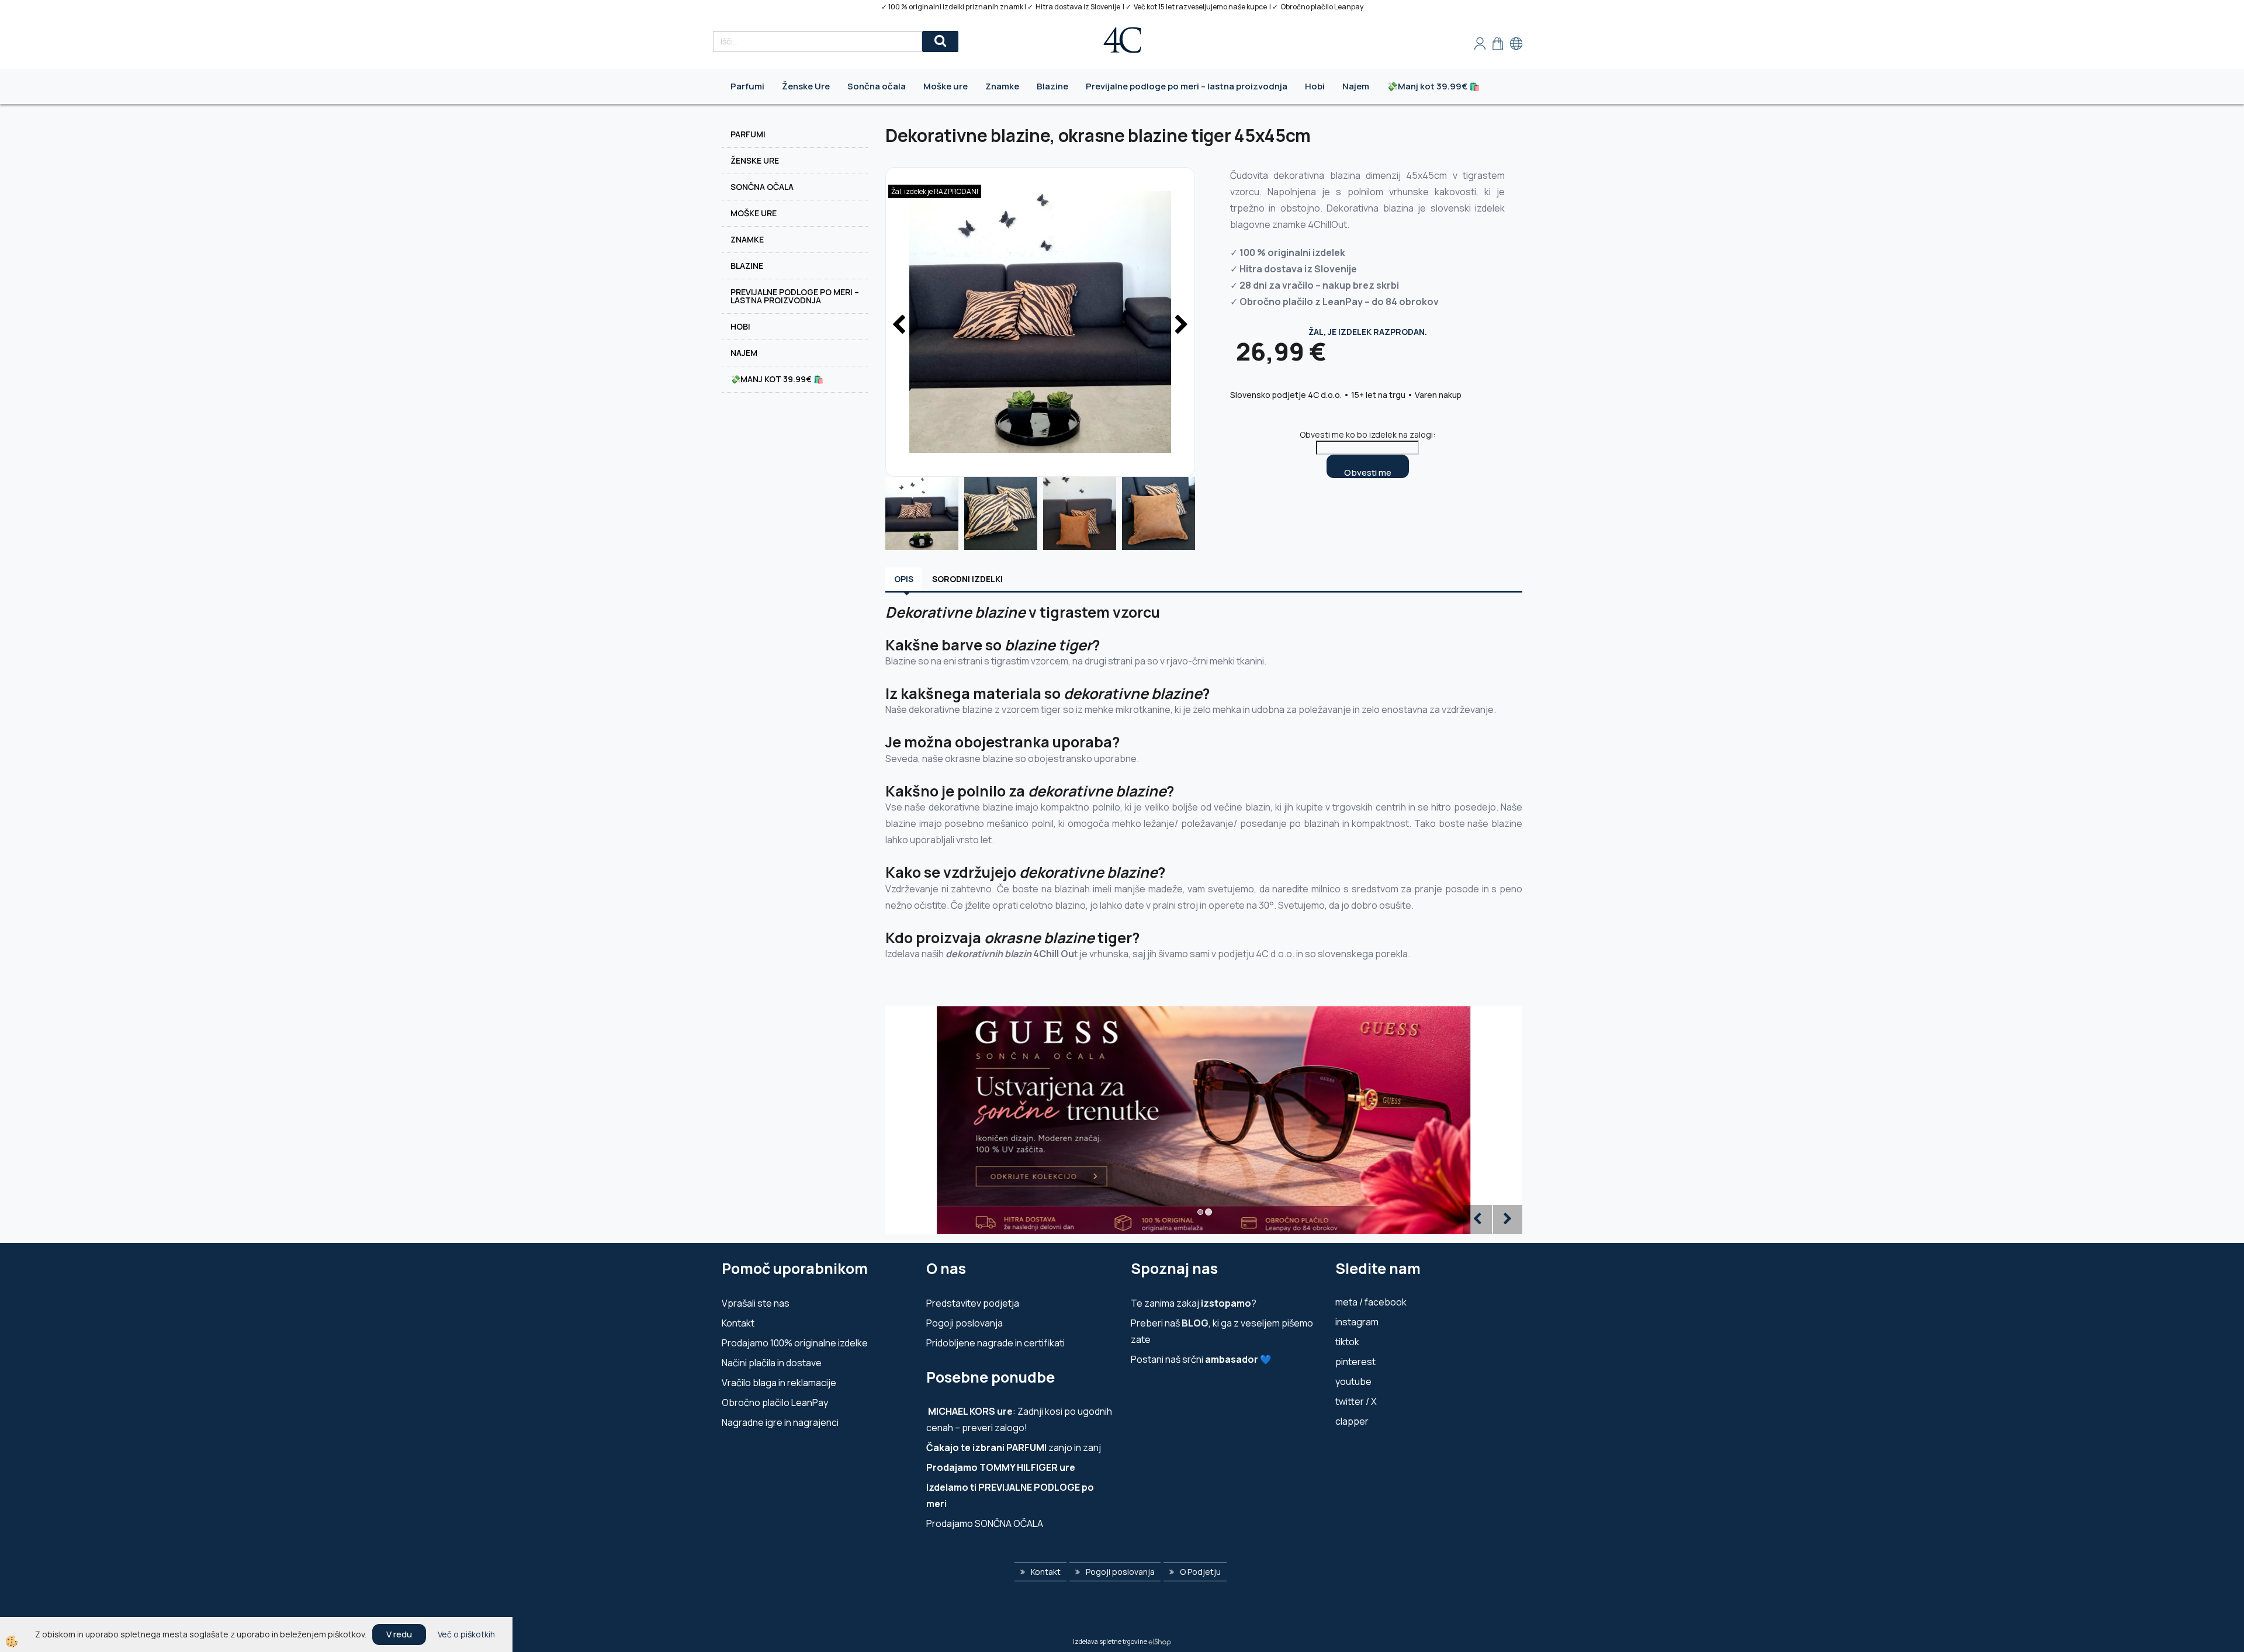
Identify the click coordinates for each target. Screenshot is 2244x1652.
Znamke (1002, 86)
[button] (1180, 325)
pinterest (1355, 1362)
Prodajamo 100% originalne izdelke (795, 1343)
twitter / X (1356, 1401)
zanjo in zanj (1014, 1447)
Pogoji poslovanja (965, 1323)
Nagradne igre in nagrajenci (780, 1422)
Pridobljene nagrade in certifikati (995, 1343)
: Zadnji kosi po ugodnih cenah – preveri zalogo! (1019, 1419)
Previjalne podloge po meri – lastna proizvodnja (1187, 86)
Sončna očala (877, 86)
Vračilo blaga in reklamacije (779, 1383)
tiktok (1347, 1342)
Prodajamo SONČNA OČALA (986, 1523)
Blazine (1052, 86)
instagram (1357, 1322)
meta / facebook (1371, 1302)
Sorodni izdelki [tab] (967, 579)
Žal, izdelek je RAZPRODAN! (935, 191)
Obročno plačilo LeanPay (775, 1402)
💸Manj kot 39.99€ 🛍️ (1433, 86)
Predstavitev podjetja (973, 1303)
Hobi (1315, 86)
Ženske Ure (806, 86)
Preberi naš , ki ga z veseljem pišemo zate (1222, 1331)
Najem (1356, 86)
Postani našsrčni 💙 (1201, 1359)
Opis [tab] (904, 579)
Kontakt (738, 1323)
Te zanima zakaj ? (1194, 1303)
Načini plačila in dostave (772, 1363)
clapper (1352, 1421)
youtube (1353, 1381)
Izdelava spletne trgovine (1110, 1641)
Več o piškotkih (466, 1634)
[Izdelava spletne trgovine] (1160, 1641)
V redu (399, 1634)
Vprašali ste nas (756, 1303)
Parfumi (747, 86)
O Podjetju (1200, 1572)
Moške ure (946, 86)
